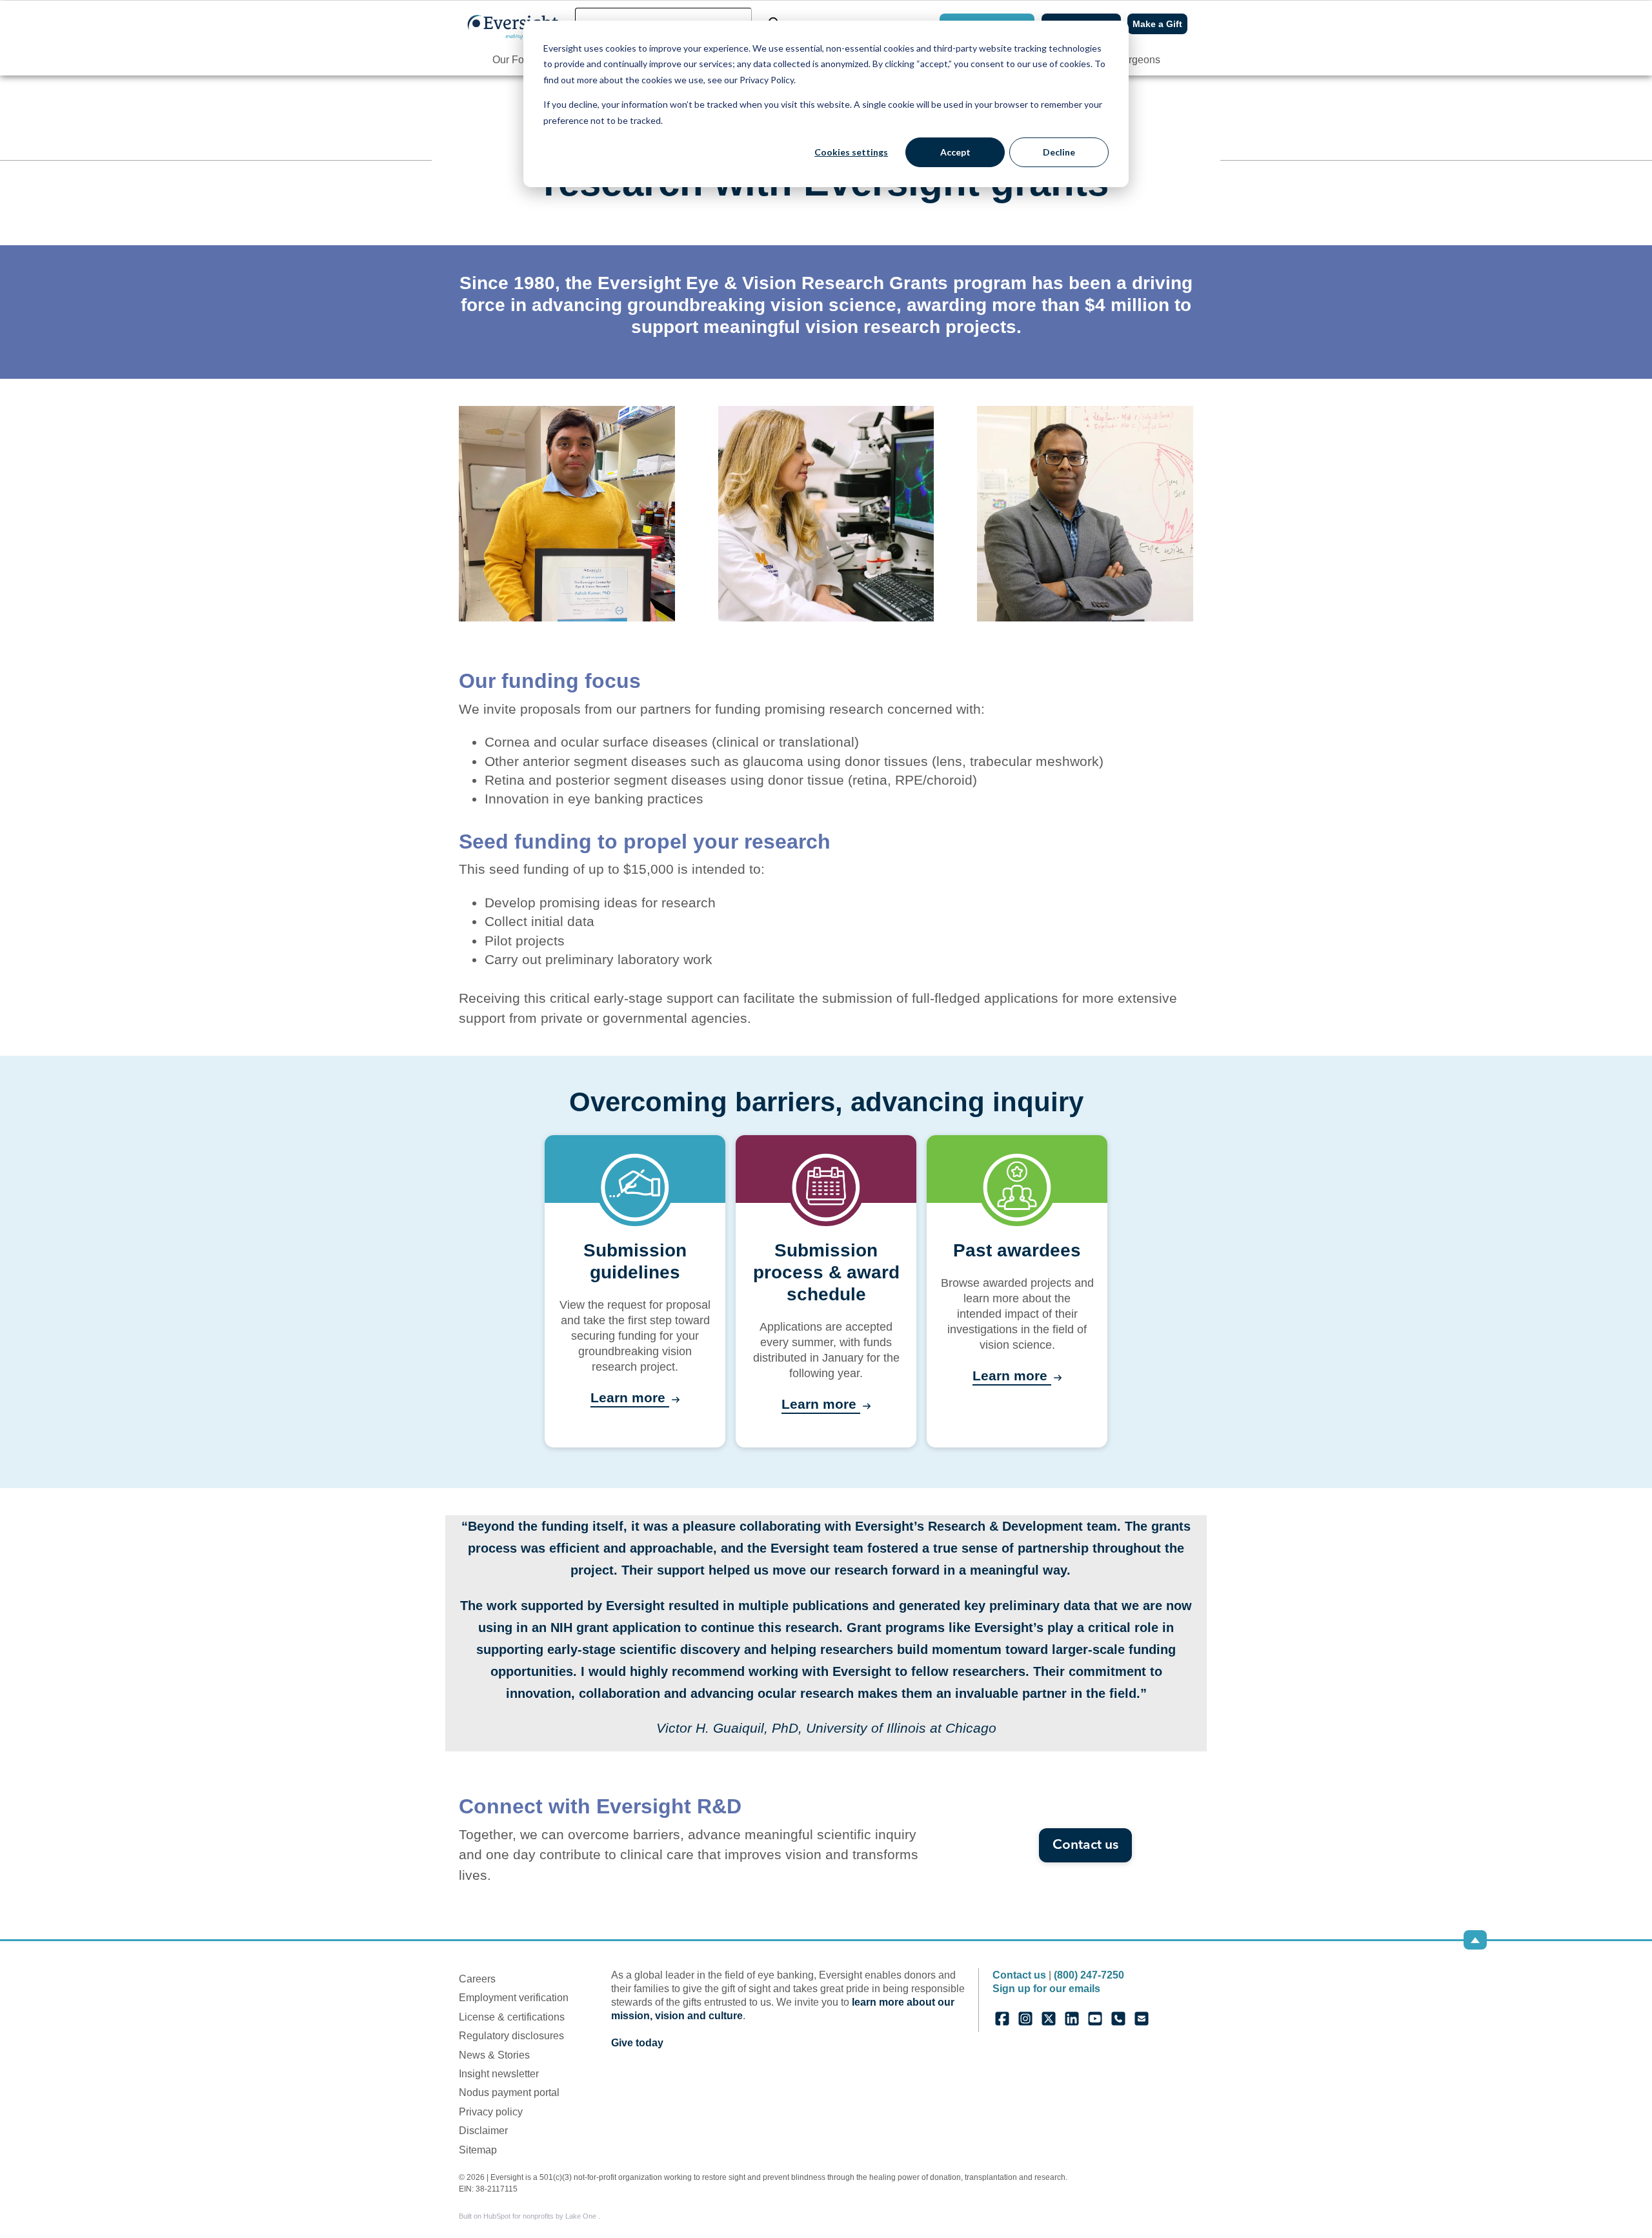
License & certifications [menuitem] (512, 2017)
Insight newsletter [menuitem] (499, 2074)
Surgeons (1138, 60)
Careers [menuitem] (477, 1979)
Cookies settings (851, 152)
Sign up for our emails (1046, 1989)
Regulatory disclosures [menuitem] (511, 2036)
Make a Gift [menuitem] (1157, 24)
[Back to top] (1475, 1940)
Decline (1059, 152)
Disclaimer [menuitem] (483, 2131)
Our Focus (516, 60)
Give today (637, 2043)
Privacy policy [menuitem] (491, 2112)
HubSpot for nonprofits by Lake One (541, 2216)
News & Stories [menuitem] (494, 2055)
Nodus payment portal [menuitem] (509, 2092)
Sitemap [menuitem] (478, 2150)
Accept (955, 152)
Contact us (1085, 1845)
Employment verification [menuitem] (514, 1998)
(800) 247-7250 (1089, 1975)
